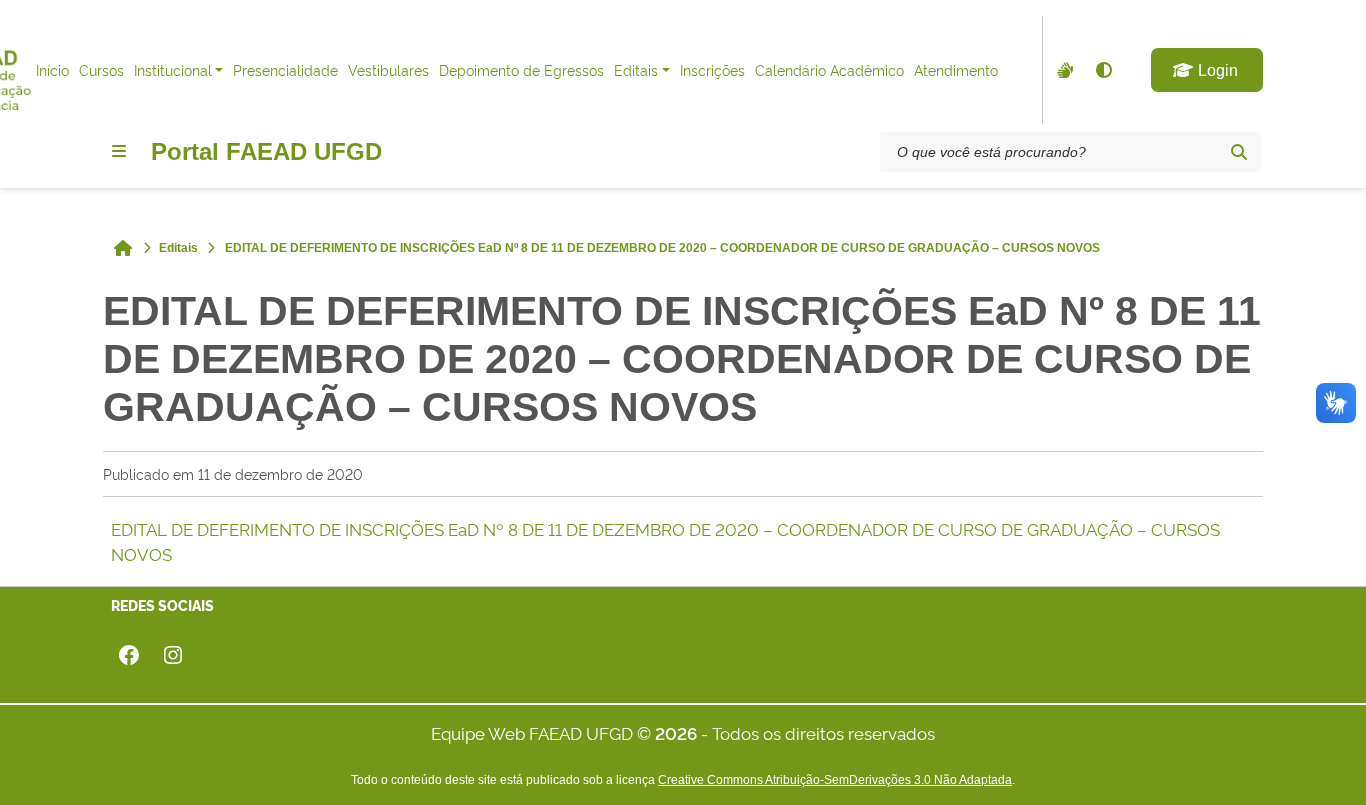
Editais (636, 69)
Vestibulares (388, 69)
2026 (676, 732)
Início (52, 69)
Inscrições (712, 69)
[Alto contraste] (1103, 70)
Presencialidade (285, 69)
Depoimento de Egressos (521, 69)
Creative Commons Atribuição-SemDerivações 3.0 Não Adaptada (835, 779)
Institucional (173, 69)
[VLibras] (1063, 70)
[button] (1207, 69)
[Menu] (119, 151)
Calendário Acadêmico (829, 69)
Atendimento (956, 69)
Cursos (101, 69)
